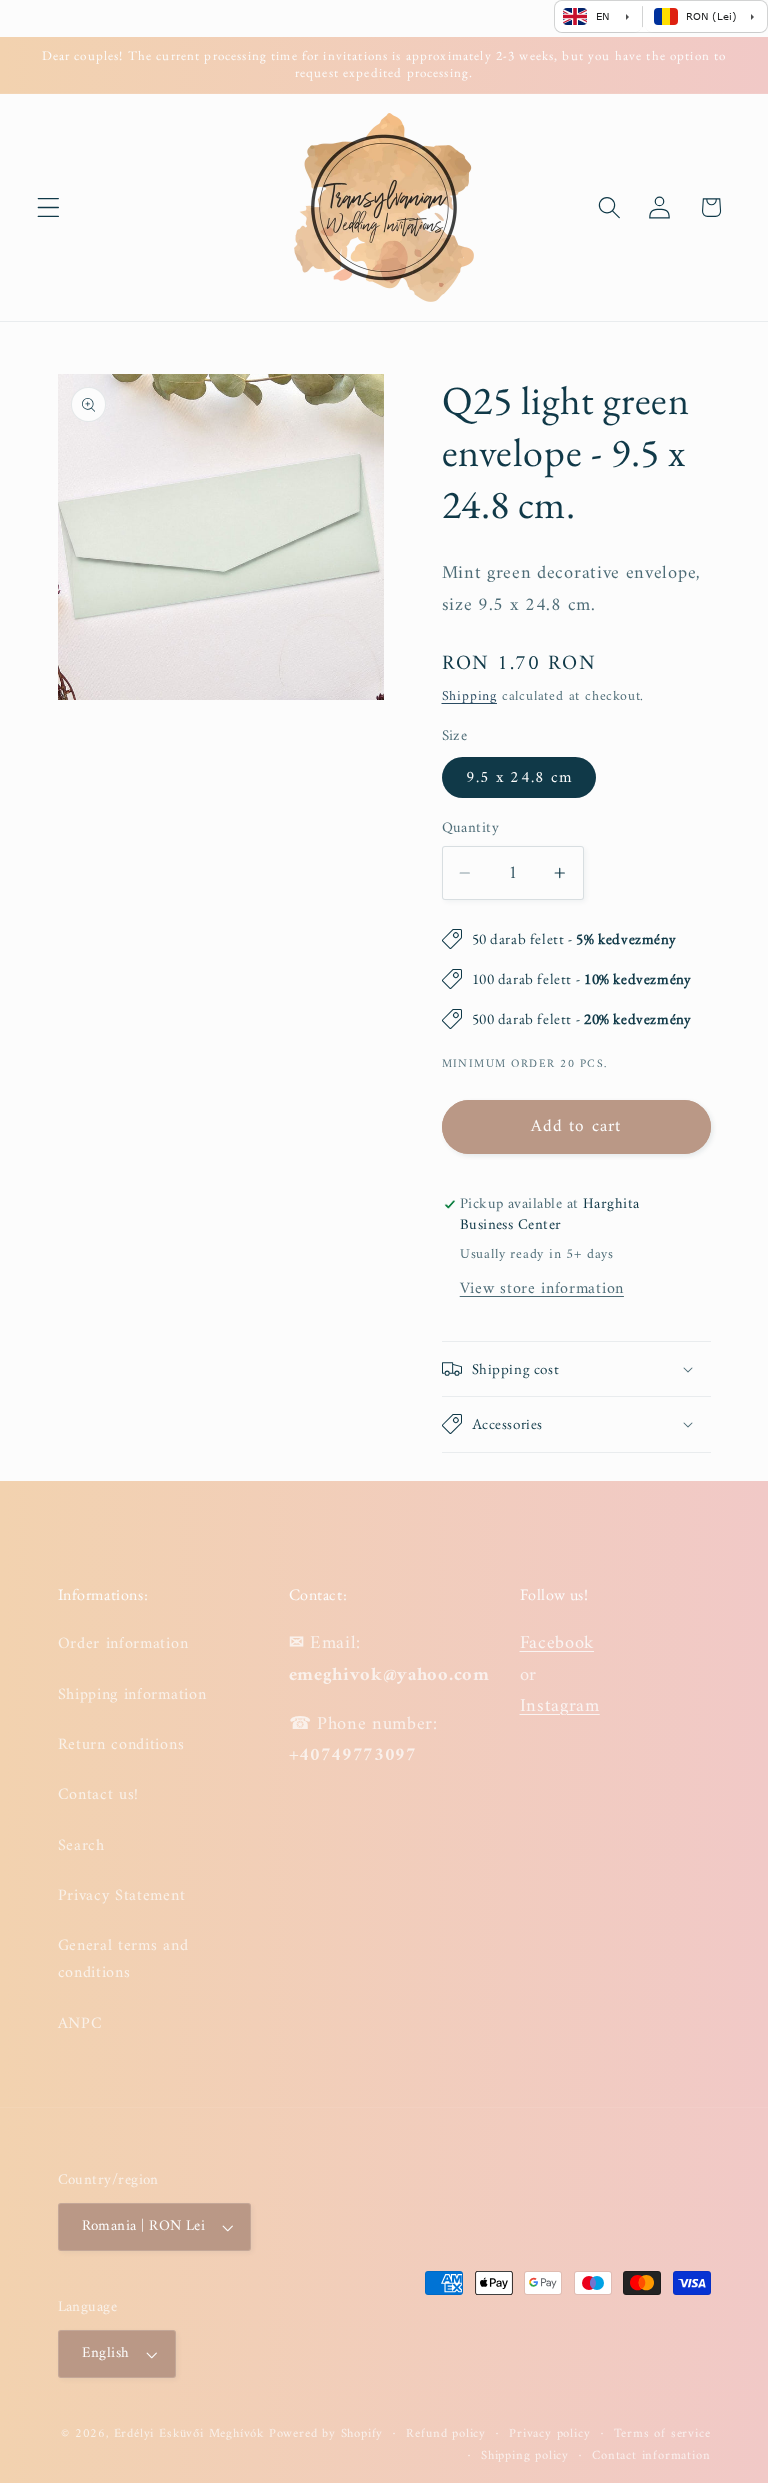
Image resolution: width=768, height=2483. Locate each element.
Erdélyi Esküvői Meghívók (189, 2434)
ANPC (80, 2024)
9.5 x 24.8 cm (519, 778)
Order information (123, 1644)
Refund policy (445, 2434)
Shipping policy (525, 2456)
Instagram (560, 1706)
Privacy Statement (122, 1896)
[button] (48, 207)
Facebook (557, 1643)
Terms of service (662, 2434)
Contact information (651, 2456)
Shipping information (132, 1695)
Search (81, 1846)
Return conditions (121, 1745)
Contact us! (99, 1795)
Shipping (469, 696)
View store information (542, 1289)
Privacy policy (549, 2434)
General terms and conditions (123, 1959)
